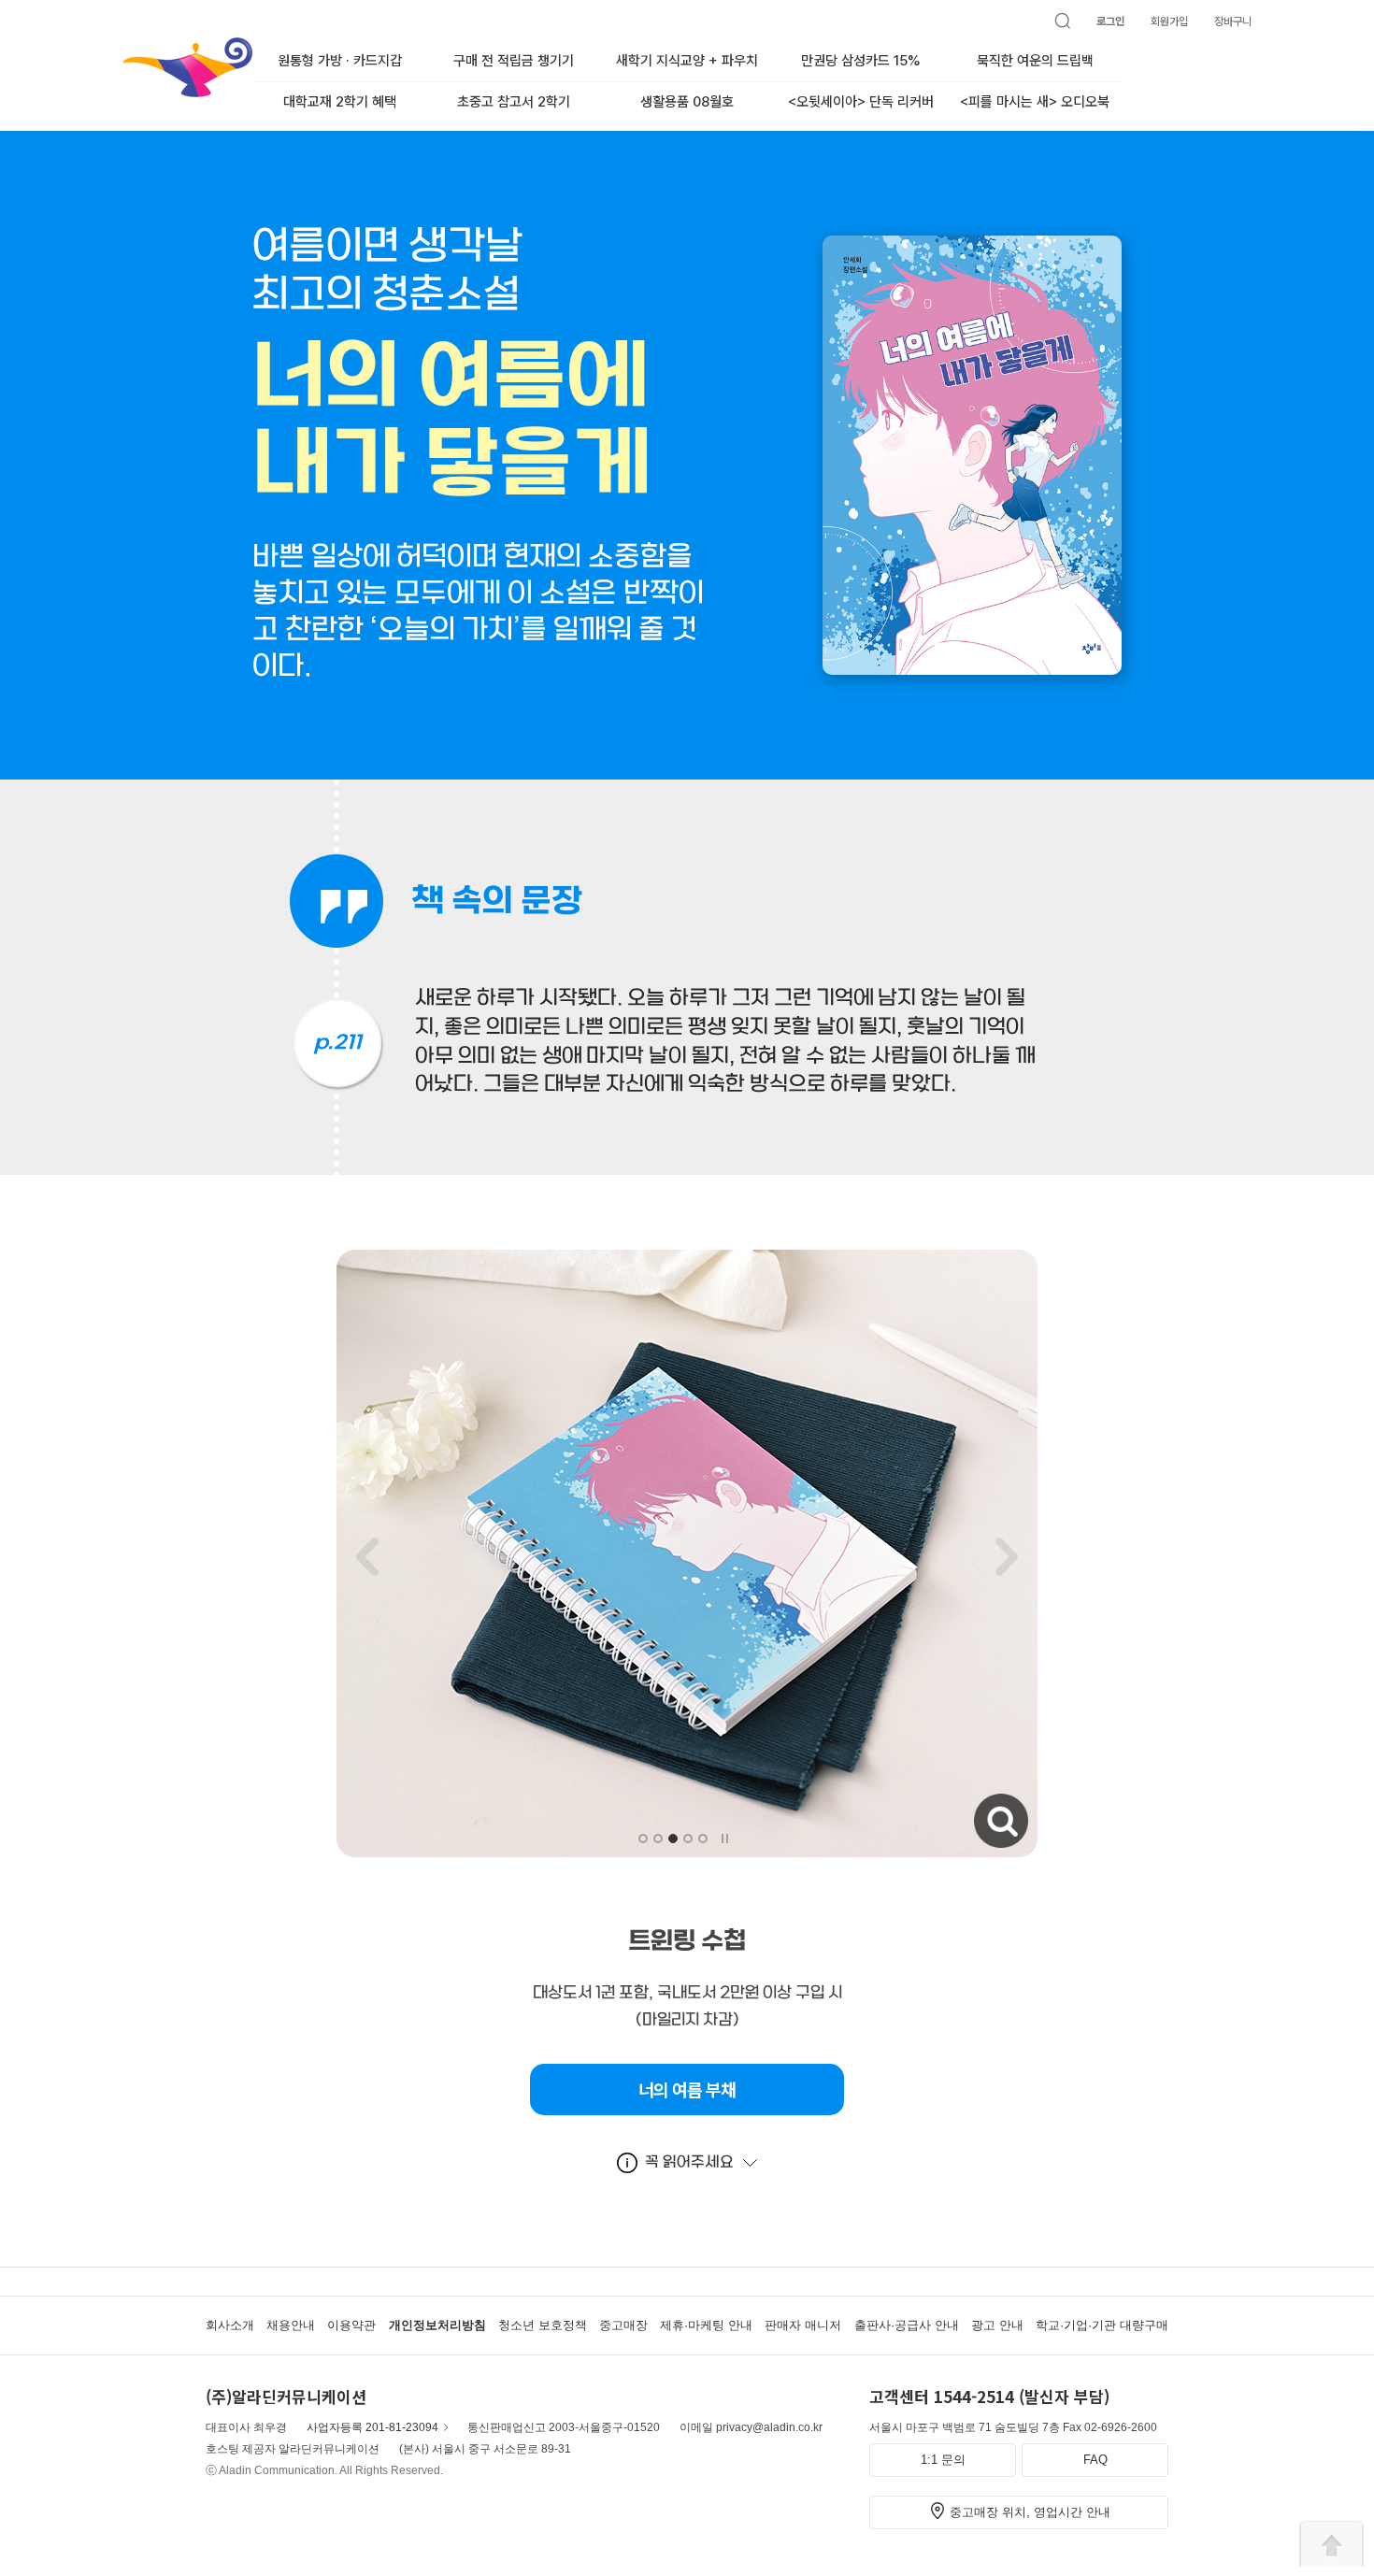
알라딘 (124, 46)
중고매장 (623, 2325)
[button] (643, 1839)
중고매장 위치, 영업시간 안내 (1030, 2512)
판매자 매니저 (803, 2325)
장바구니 (1233, 21)
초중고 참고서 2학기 (514, 102)
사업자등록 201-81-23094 (372, 2427)
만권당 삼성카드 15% (861, 61)
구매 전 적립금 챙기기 (514, 61)
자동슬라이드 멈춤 (724, 1838)
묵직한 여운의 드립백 (1035, 61)
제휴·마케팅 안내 (706, 2325)
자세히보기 (976, 1803)
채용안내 (291, 2325)
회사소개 (230, 2325)
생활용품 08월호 (687, 102)
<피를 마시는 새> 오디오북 (1035, 102)
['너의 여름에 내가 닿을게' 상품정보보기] (972, 665)
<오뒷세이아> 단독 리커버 (861, 102)
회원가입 (1169, 21)
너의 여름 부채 (687, 2090)
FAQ (1095, 2460)
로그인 (1110, 21)
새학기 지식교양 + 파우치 (687, 61)
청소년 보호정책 (543, 2325)
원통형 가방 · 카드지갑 (340, 61)
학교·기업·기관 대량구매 (1102, 2325)
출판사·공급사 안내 (907, 2325)
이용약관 (351, 2325)
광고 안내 (997, 2325)
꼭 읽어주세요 (689, 2162)
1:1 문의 (943, 2460)
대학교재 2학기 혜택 (340, 102)
